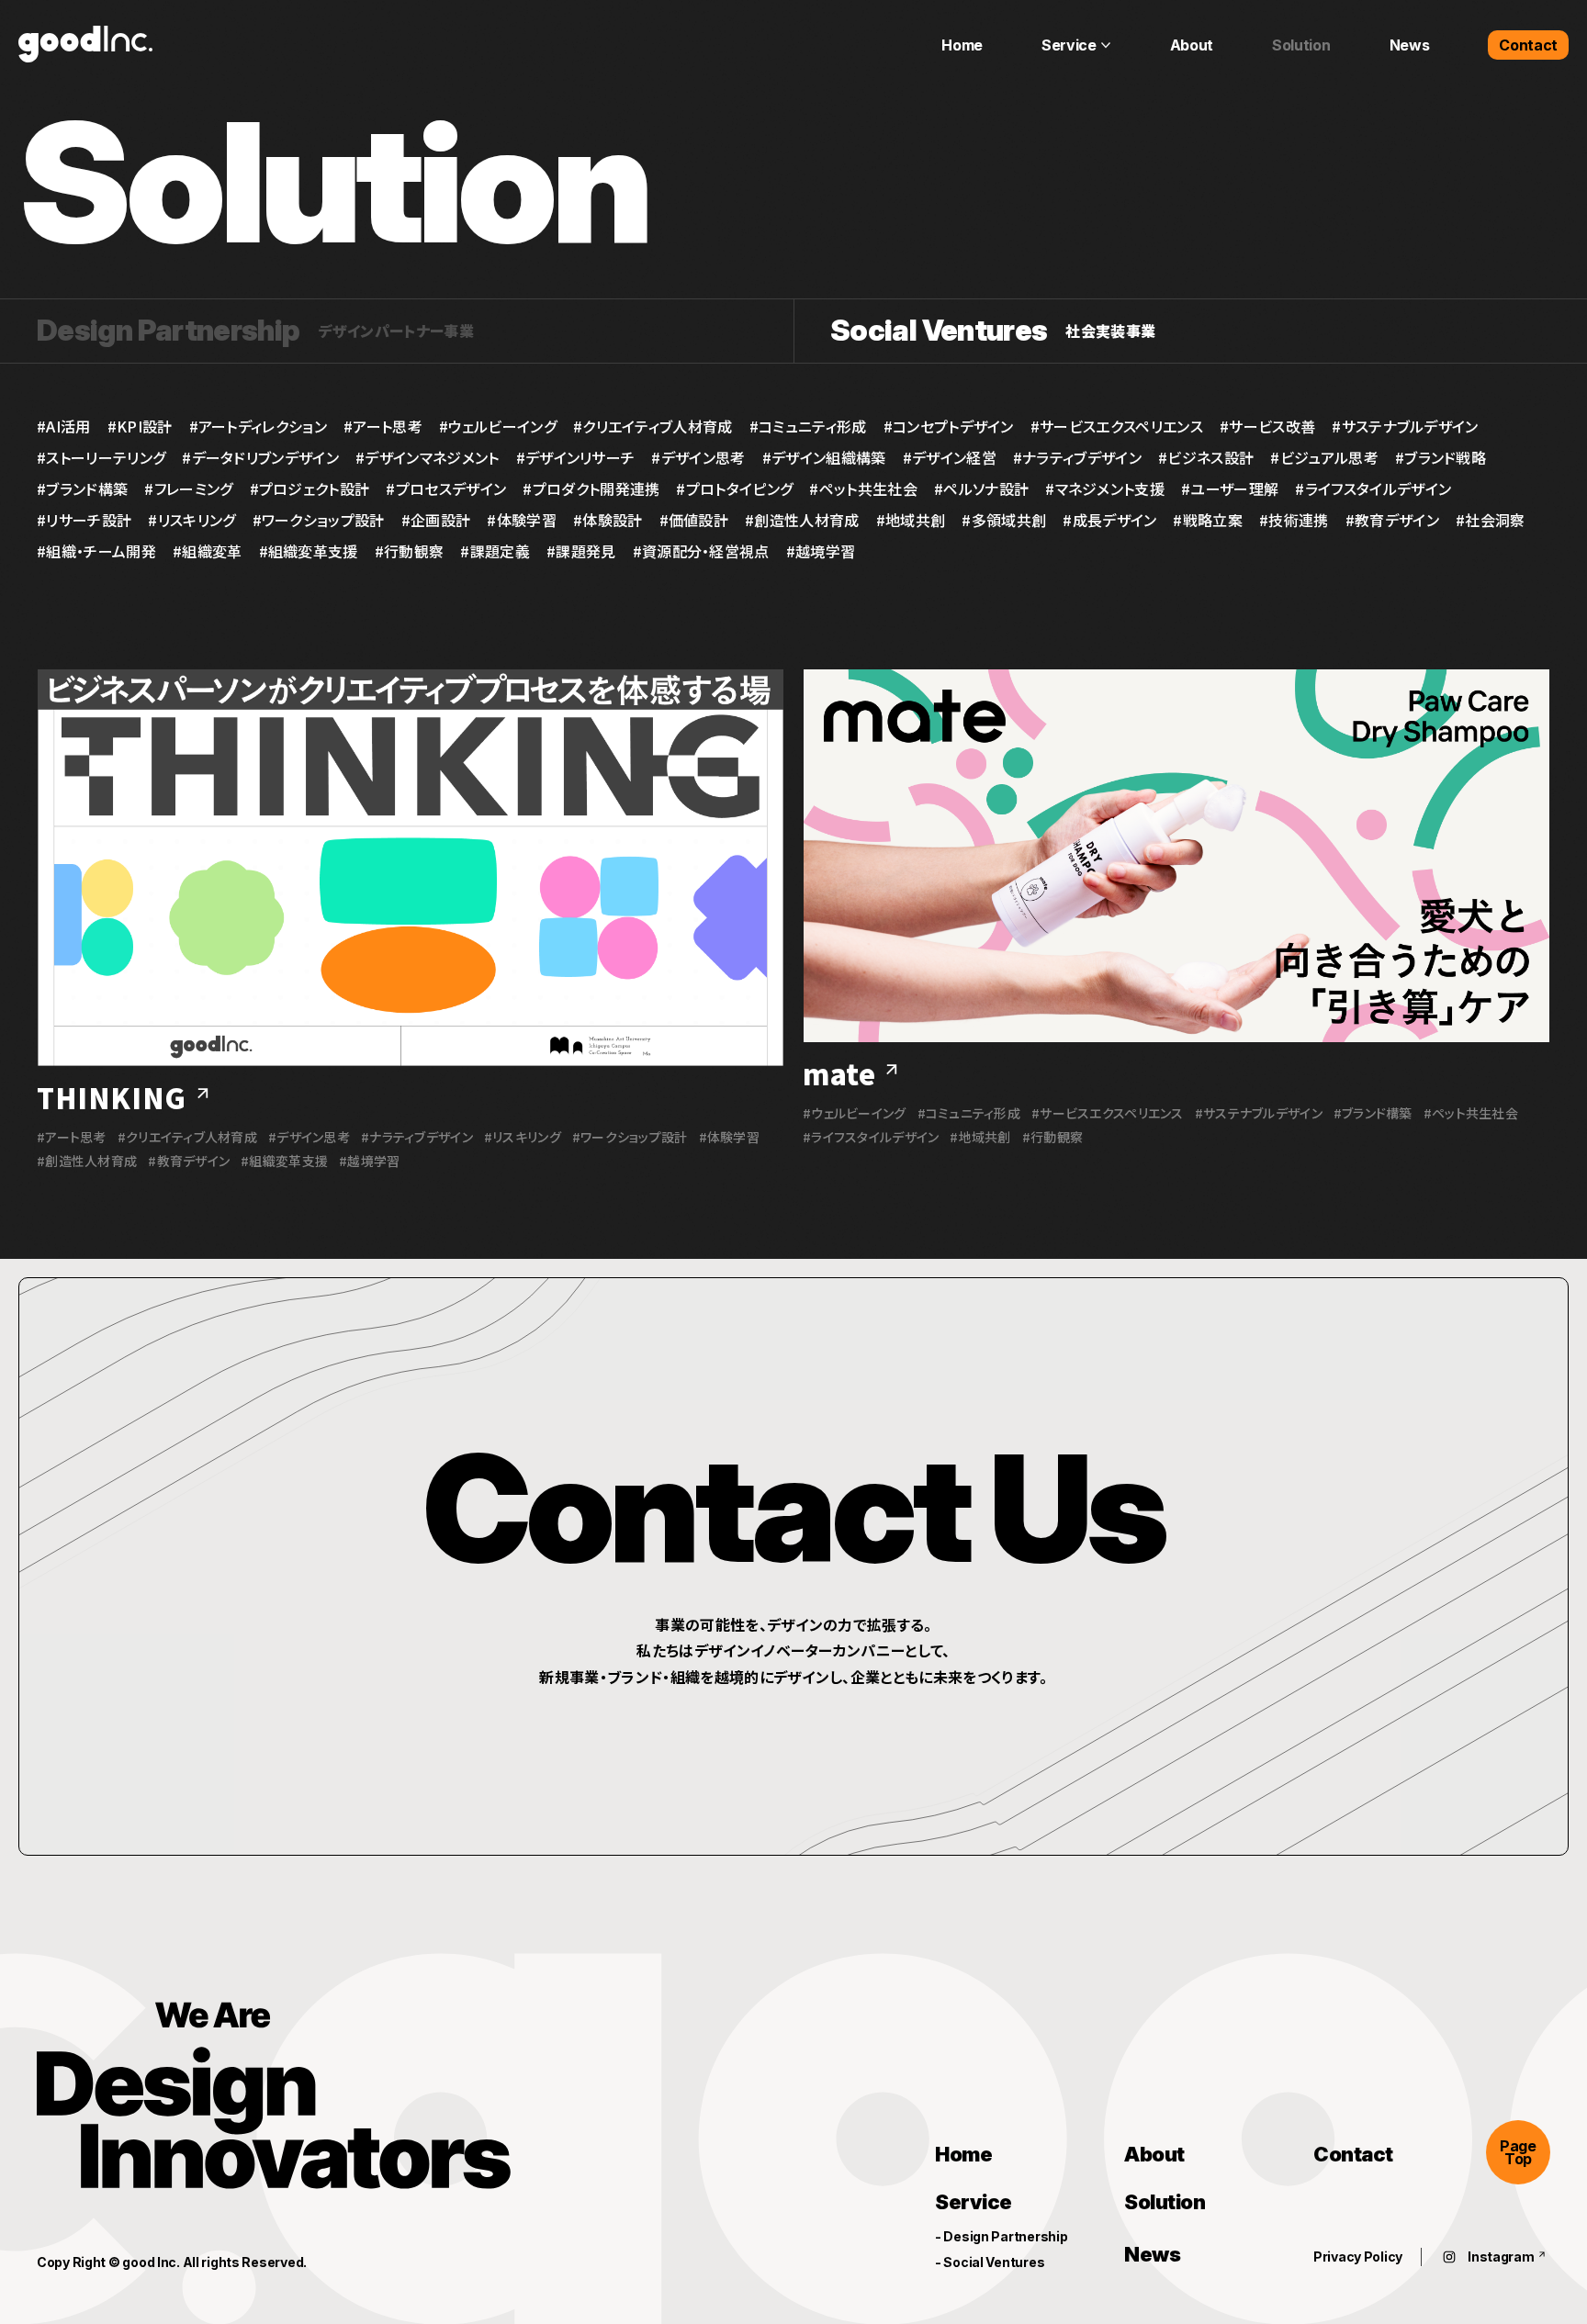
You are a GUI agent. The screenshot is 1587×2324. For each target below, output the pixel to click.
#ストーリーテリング (101, 457)
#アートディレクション (259, 426)
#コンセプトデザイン (949, 426)
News (1152, 2255)
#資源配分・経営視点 (701, 551)
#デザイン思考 (698, 457)
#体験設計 (608, 520)
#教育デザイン (1392, 520)
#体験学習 (522, 520)
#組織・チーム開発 (96, 551)
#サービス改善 (1267, 426)
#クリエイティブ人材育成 (653, 426)
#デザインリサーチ (576, 457)
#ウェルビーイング (498, 426)
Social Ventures (993, 2262)
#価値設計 (694, 520)
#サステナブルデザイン (1405, 426)
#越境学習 (821, 551)
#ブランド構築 (82, 488)
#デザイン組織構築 (824, 457)
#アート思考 (383, 426)
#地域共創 (911, 520)
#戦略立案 (1208, 520)
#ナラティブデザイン (1077, 457)
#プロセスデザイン (446, 488)
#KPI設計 (140, 426)
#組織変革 (208, 551)
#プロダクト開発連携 (591, 488)
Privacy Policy (1358, 2257)
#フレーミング (188, 488)
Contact (1353, 2154)
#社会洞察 (1491, 520)
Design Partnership (1005, 2237)
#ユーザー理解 (1230, 488)
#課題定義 (495, 551)
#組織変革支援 (309, 551)
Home (963, 2154)
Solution (1165, 2203)
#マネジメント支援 (1105, 488)
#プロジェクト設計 (310, 488)
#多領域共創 (1004, 520)
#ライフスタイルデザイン (1373, 488)
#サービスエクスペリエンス (1117, 426)
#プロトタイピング (734, 488)
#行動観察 (410, 551)
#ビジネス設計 (1206, 457)
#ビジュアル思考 (1324, 457)
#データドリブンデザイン (260, 457)
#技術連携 (1294, 520)
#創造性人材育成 (802, 520)
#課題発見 (581, 551)
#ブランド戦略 (1441, 457)
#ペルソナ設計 (981, 488)
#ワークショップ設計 (319, 520)
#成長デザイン (1109, 520)
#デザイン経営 (950, 457)
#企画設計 (436, 520)
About (1154, 2154)
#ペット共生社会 (863, 488)
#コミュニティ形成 (808, 426)
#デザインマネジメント (428, 457)
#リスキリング (191, 520)
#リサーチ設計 (84, 520)
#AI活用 (64, 426)
